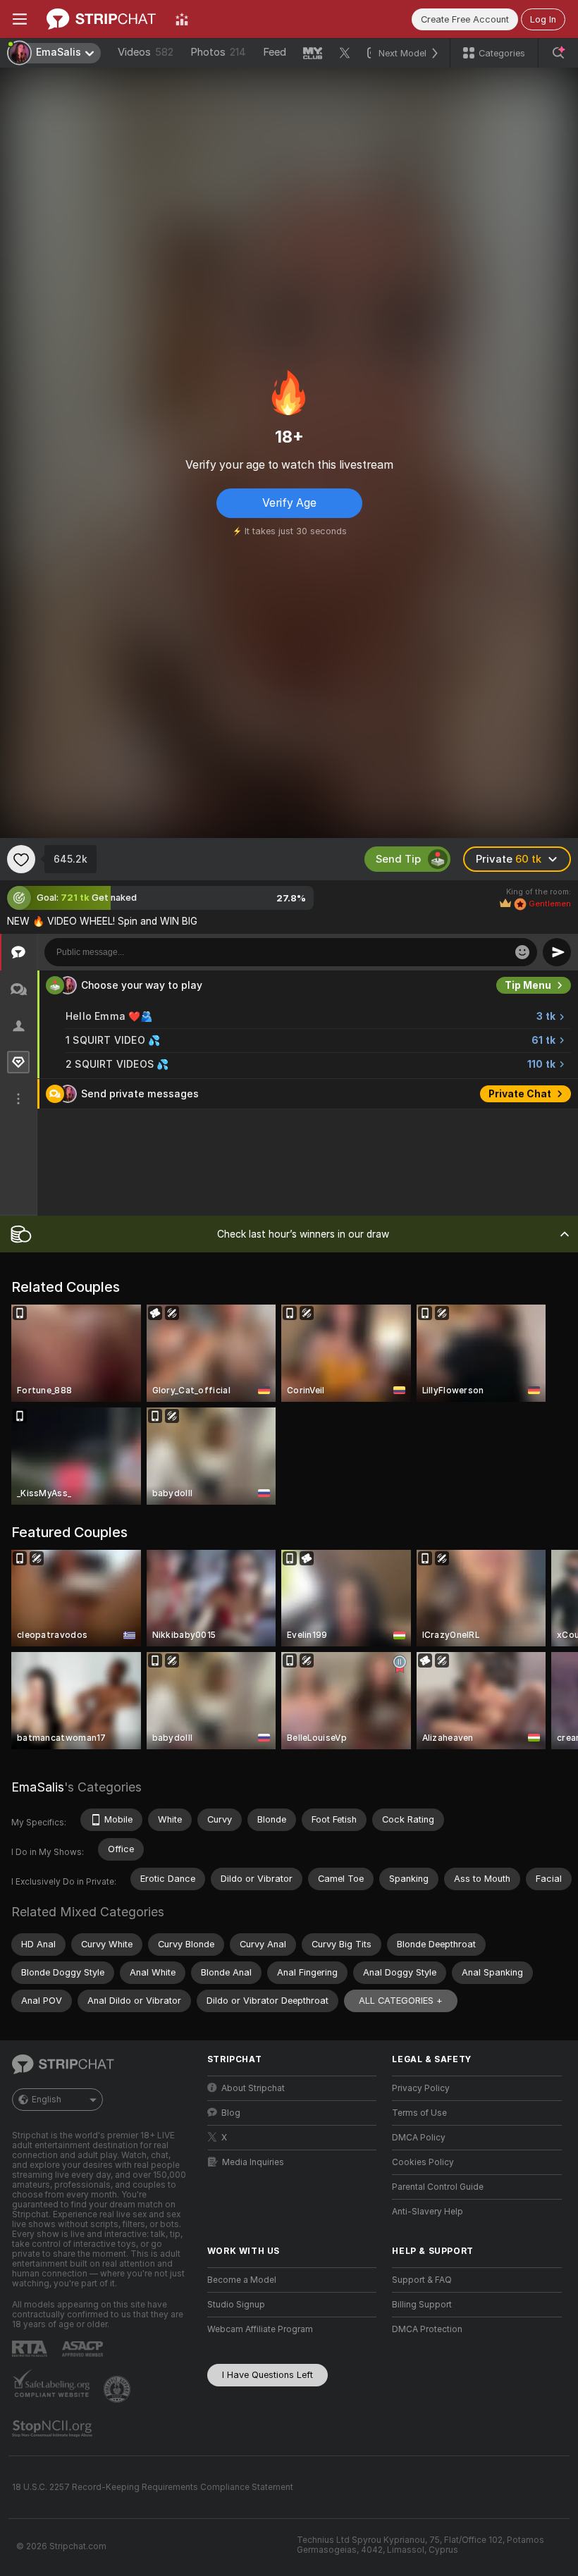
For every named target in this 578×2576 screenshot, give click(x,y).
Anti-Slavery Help (428, 2212)
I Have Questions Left (268, 2375)
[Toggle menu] (20, 19)
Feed (275, 52)
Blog (231, 2113)
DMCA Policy (419, 2138)
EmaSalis (38, 1787)
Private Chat (520, 1094)
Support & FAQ (422, 2280)
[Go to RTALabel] (31, 2349)
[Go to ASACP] (84, 2349)
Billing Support (422, 2305)
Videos (146, 52)
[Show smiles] (522, 952)
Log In (543, 19)
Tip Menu (528, 985)
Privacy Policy (421, 2088)
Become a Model (242, 2280)
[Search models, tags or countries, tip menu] (558, 53)
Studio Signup (236, 2305)
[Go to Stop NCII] (54, 2429)
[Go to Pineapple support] (118, 2389)
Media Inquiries (253, 2162)
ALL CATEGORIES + (401, 2001)
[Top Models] (182, 19)
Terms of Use (419, 2113)
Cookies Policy (423, 2162)
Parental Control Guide (438, 2187)
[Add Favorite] (21, 859)
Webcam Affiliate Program (260, 2329)
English (47, 2100)
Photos (218, 52)
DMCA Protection (427, 2329)
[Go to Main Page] (101, 19)
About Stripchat (253, 2088)
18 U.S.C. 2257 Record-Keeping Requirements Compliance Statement (153, 2487)
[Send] (557, 952)
